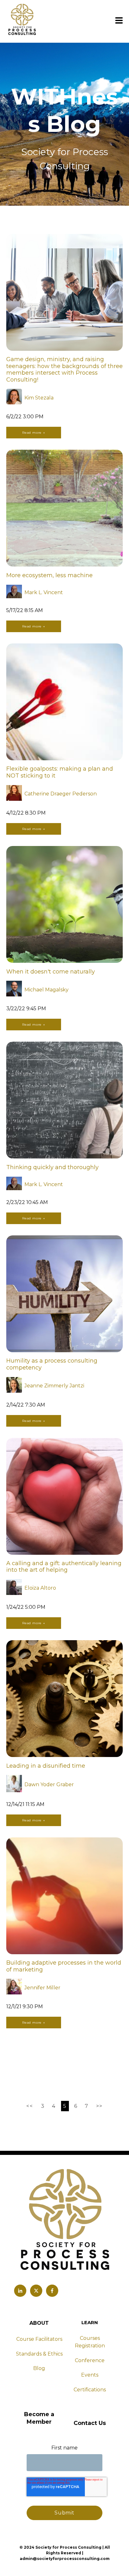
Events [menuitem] (90, 2375)
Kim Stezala (39, 398)
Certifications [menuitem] (90, 2390)
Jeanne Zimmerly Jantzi (54, 1386)
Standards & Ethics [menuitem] (39, 2354)
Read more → (34, 433)
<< (31, 2106)
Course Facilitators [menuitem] (39, 2339)
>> (99, 2106)
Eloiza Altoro (40, 1588)
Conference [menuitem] (90, 2360)
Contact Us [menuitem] (90, 2423)
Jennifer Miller (42, 1988)
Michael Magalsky (46, 990)
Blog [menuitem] (39, 2368)
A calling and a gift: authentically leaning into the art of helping (64, 1567)
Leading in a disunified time (46, 1766)
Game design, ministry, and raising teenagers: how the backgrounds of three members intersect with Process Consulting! (64, 369)
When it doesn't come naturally (51, 972)
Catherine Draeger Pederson (61, 794)
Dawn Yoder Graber (49, 1784)
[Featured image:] (64, 349)
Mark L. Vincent (44, 592)
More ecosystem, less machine (49, 575)
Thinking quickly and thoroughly (52, 1167)
